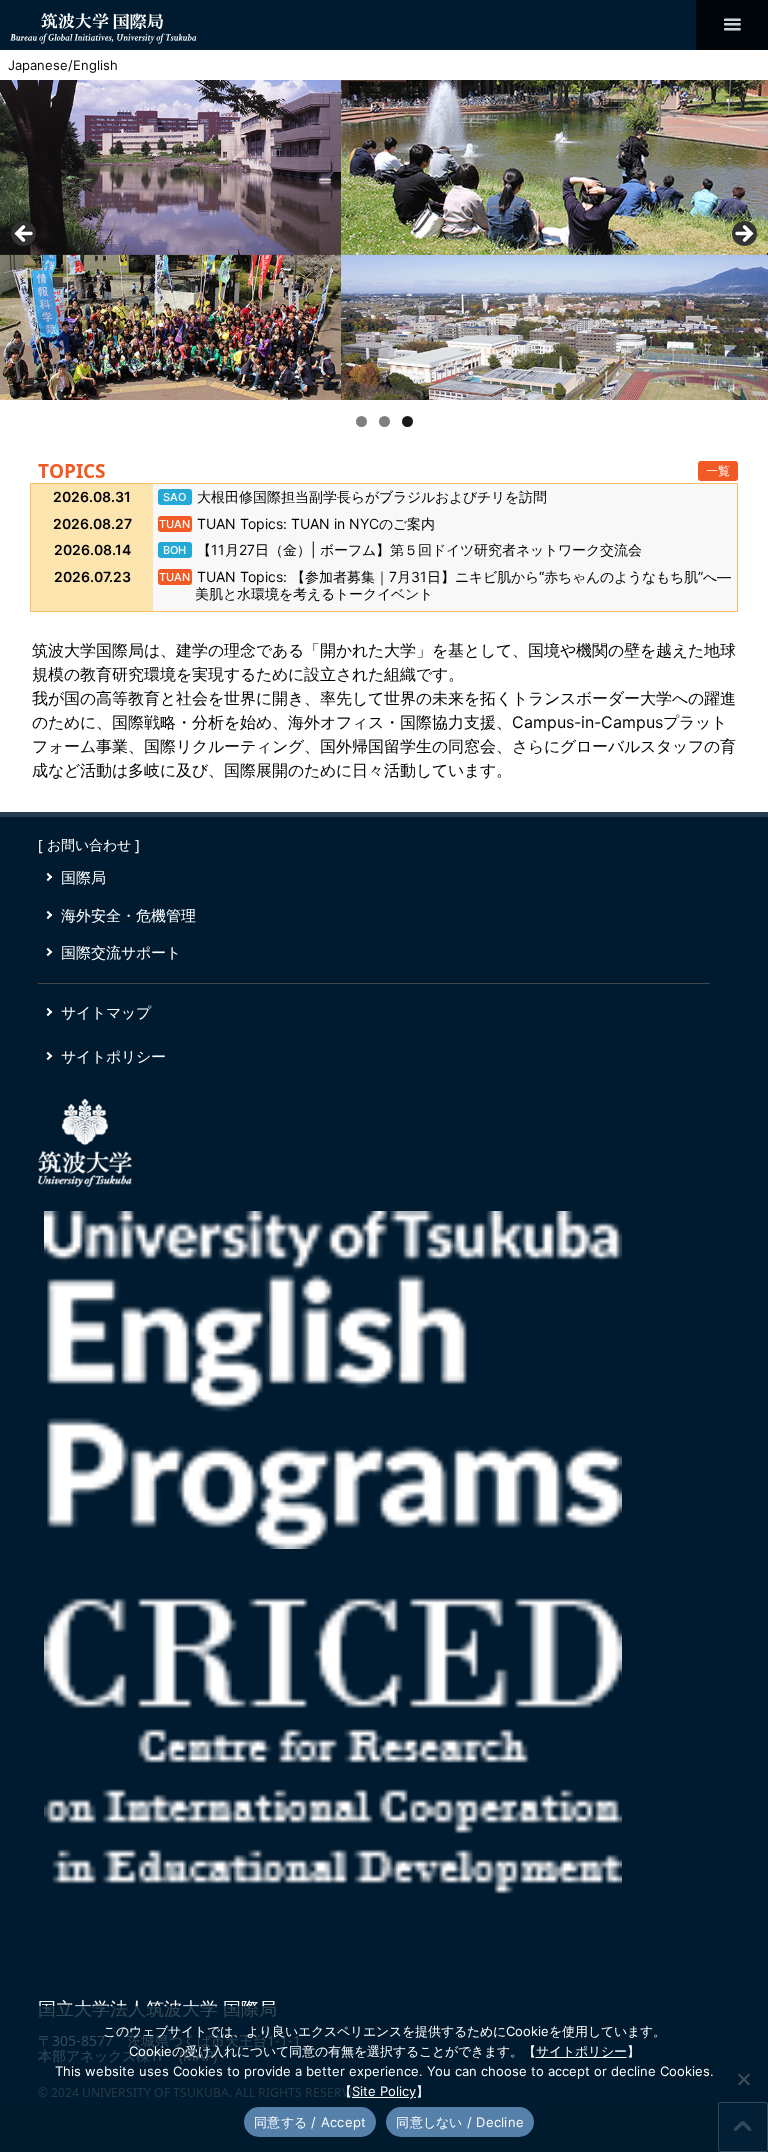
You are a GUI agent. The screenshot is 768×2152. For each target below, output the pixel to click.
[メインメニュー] (732, 25)
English (95, 65)
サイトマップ (106, 1012)
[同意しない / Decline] (743, 2079)
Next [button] (743, 235)
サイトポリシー (113, 1056)
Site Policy (384, 2091)
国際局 (83, 877)
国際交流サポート (121, 952)
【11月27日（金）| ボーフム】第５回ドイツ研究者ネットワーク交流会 (419, 549)
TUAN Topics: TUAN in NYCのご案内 (316, 523)
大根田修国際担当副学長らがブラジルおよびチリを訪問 (372, 496)
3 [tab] (407, 421)
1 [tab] (361, 421)
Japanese (38, 65)
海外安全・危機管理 (128, 915)
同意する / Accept (310, 2122)
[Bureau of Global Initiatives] (103, 24)
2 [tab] (384, 421)
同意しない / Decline (460, 2122)
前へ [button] (25, 235)
